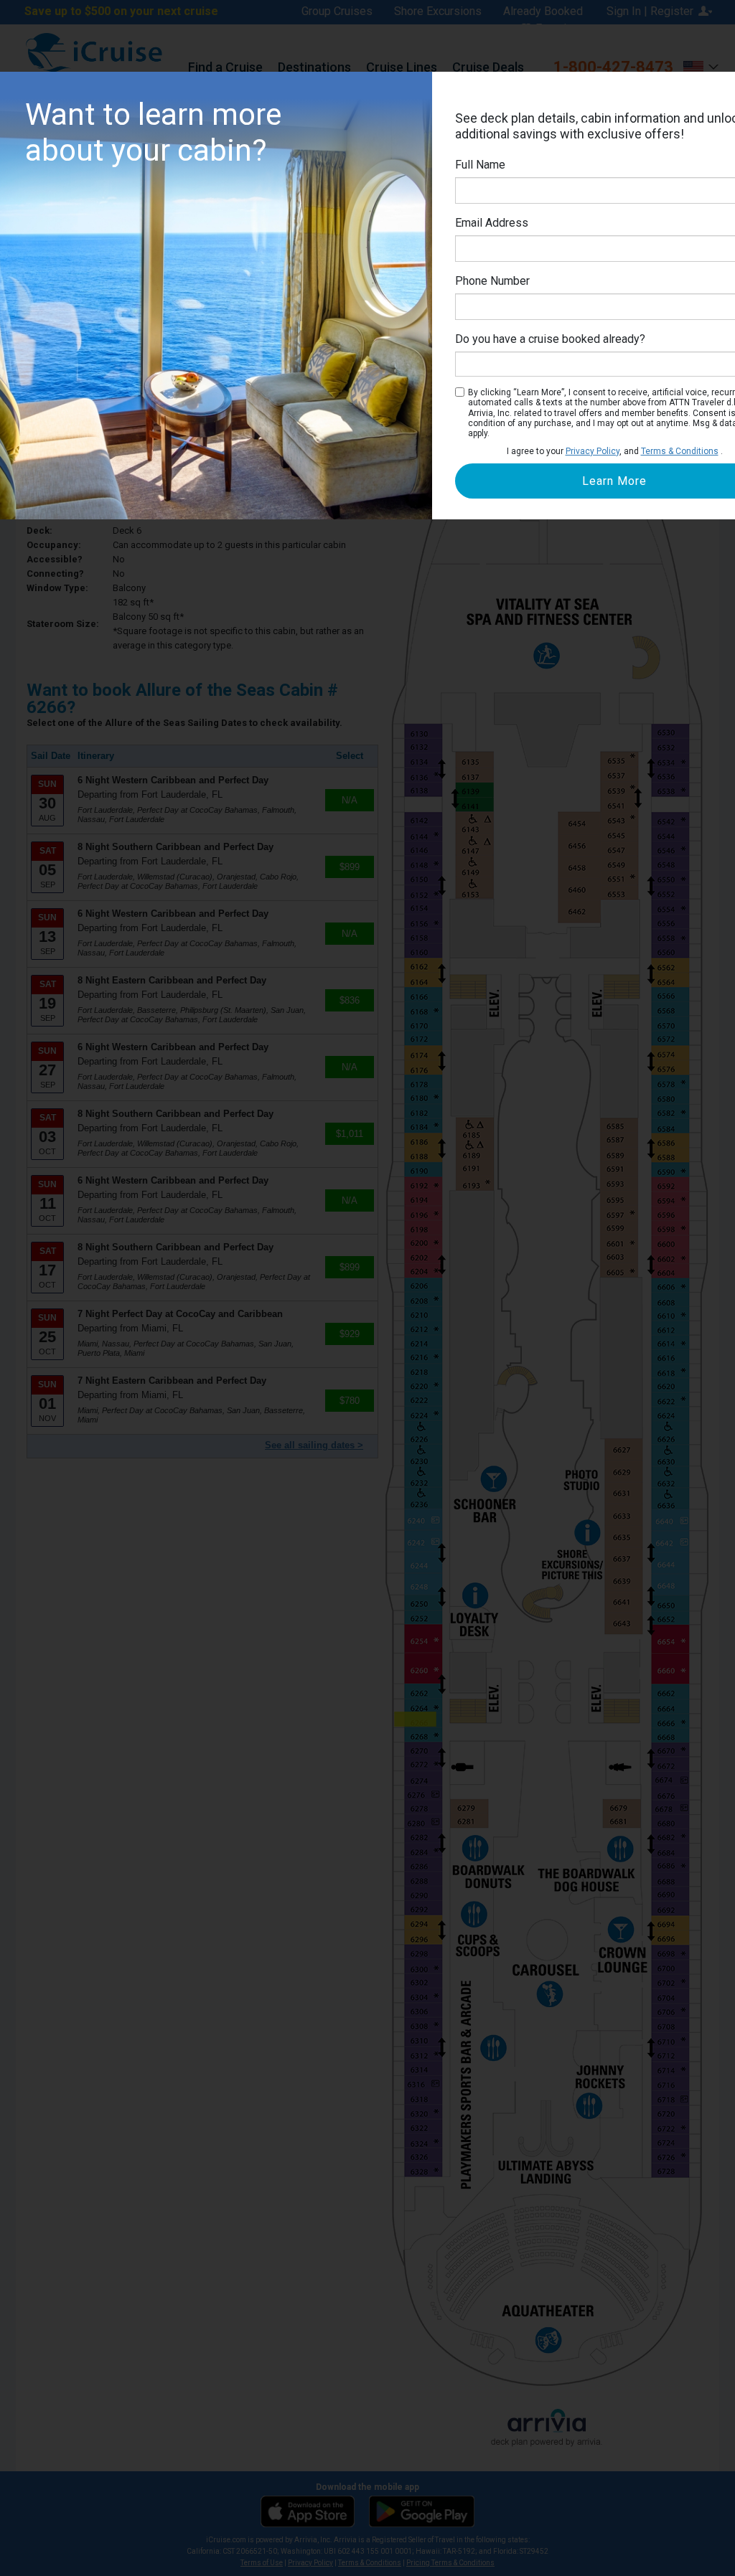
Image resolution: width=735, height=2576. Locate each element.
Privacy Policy (593, 451)
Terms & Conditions (680, 451)
